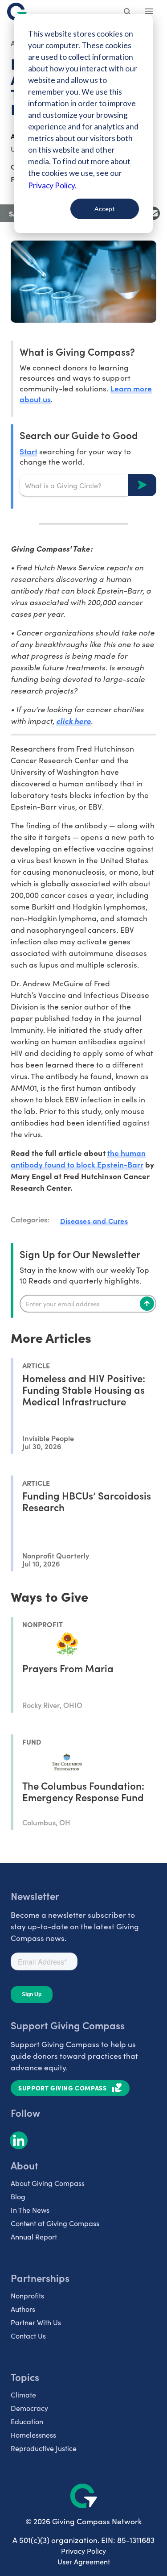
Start (29, 451)
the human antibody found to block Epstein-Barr (78, 1158)
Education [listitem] (27, 2421)
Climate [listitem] (23, 2395)
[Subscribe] (147, 1304)
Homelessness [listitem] (33, 2435)
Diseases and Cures (94, 1221)
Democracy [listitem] (29, 2408)
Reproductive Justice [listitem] (44, 2448)
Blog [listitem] (18, 2196)
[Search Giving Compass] (128, 12)
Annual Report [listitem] (34, 2237)
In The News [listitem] (30, 2210)
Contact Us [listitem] (28, 2336)
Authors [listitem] (23, 2309)
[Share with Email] (153, 213)
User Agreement (84, 2561)
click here (73, 721)
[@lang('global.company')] (17, 12)
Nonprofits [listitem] (27, 2296)
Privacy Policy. (52, 185)
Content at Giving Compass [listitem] (55, 2223)
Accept (105, 209)
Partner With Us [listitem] (36, 2322)
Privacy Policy (83, 2551)
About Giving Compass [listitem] (48, 2183)
